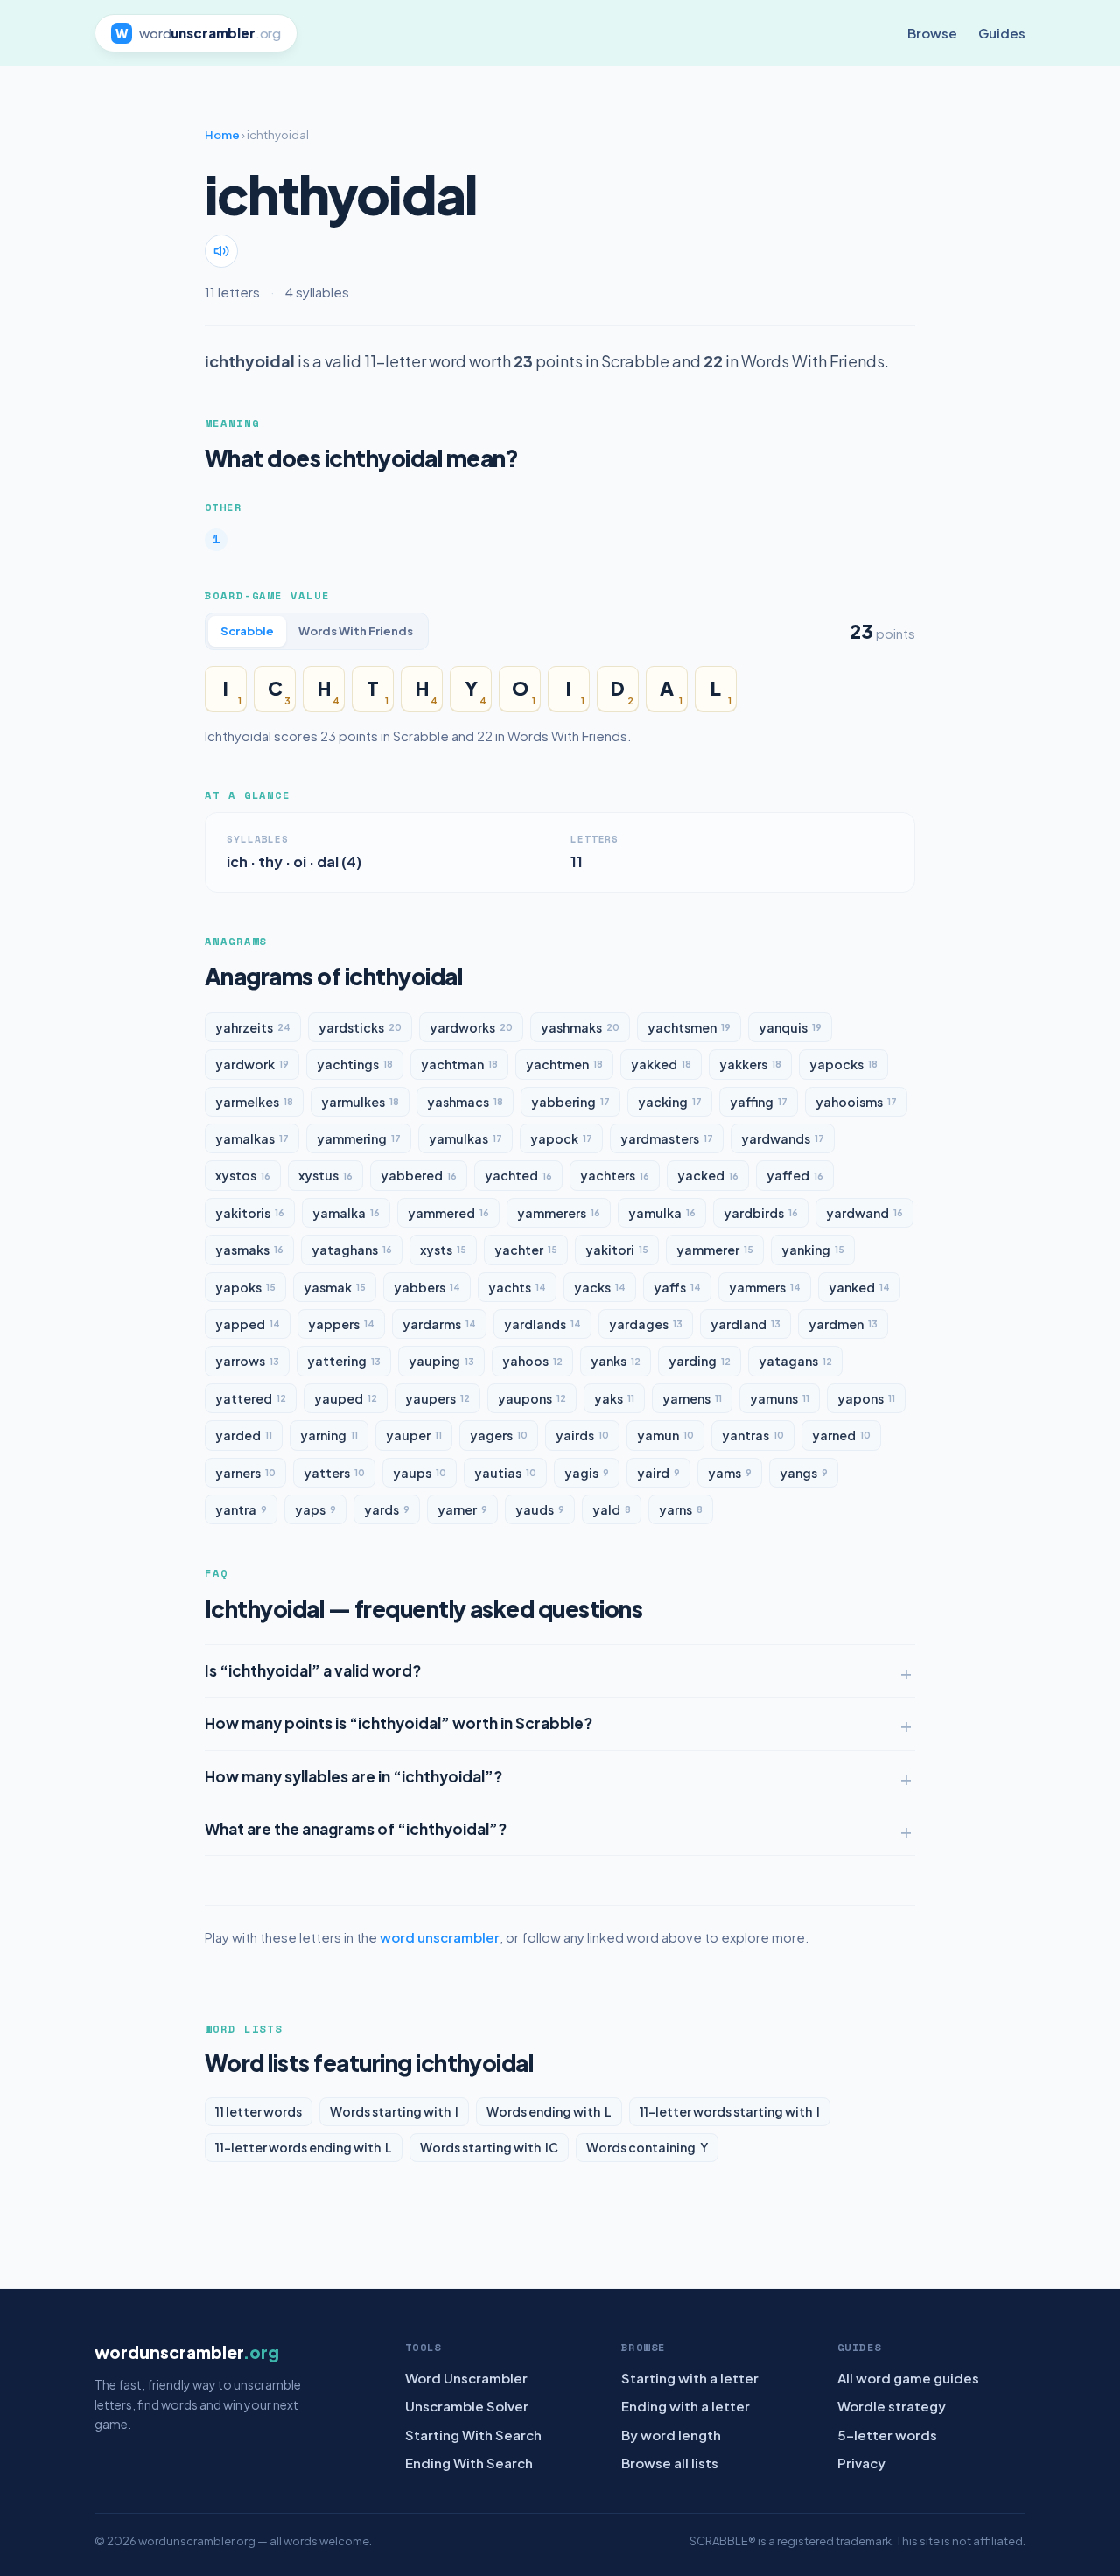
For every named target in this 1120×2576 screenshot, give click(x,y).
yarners (245, 1473)
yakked (661, 1064)
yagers (499, 1435)
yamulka (662, 1213)
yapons (866, 1398)
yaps (315, 1509)
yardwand (864, 1213)
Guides (1002, 33)
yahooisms (856, 1102)
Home (222, 135)
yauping (441, 1361)
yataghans (352, 1249)
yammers (765, 1287)
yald (612, 1509)
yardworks (471, 1027)
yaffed (795, 1175)
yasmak (335, 1287)
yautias (505, 1473)
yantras (753, 1435)
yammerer (715, 1249)
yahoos (532, 1361)
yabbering (570, 1102)
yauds (540, 1509)
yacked (708, 1175)
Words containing (647, 2147)
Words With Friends (356, 631)
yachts (517, 1287)
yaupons (532, 1398)
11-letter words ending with (304, 2147)
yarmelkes (254, 1102)
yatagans (795, 1361)
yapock (561, 1138)
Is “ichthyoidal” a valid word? (313, 1670)
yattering (344, 1361)
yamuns (780, 1398)
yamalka (346, 1213)
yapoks (245, 1287)
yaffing (759, 1102)
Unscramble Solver (467, 2406)
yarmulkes (360, 1102)
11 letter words (259, 2111)
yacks (600, 1287)
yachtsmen (689, 1027)
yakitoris (250, 1213)
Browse (932, 33)
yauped (346, 1398)
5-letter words (887, 2435)
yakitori (617, 1249)
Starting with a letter (690, 2378)
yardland (745, 1324)
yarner (462, 1509)
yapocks (843, 1064)
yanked (859, 1287)
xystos (243, 1175)
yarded (244, 1435)
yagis (587, 1473)
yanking (813, 1249)
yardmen (843, 1324)
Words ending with (549, 2111)
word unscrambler (440, 1937)
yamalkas (252, 1138)
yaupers (437, 1398)
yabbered (419, 1175)
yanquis (790, 1027)
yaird (658, 1473)
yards (387, 1509)
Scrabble (247, 631)
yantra (241, 1509)
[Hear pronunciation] (221, 251)
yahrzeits (253, 1027)
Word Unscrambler (466, 2378)
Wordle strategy (892, 2406)
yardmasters (667, 1138)
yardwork (252, 1064)
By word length (671, 2435)
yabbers (427, 1287)
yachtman (459, 1064)
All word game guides (908, 2378)
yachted (518, 1175)
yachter (526, 1249)
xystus (325, 1175)
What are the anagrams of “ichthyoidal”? (356, 1829)
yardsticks (360, 1027)
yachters (615, 1175)
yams (730, 1473)
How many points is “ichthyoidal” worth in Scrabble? (399, 1723)
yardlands (542, 1324)
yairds (582, 1435)
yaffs (677, 1287)
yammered (448, 1213)
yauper (414, 1435)
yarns (681, 1509)
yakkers (750, 1064)
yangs (804, 1473)
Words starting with (394, 2111)
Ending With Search (469, 2463)
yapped (248, 1324)
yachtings (355, 1064)
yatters (334, 1473)
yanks (616, 1361)
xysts (443, 1249)
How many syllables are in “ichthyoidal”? (353, 1776)
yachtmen (564, 1064)
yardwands (783, 1138)
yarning (329, 1435)
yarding (700, 1361)
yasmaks (249, 1249)
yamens (692, 1398)
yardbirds (761, 1213)
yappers (341, 1324)
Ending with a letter (686, 2406)
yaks (614, 1398)
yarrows (247, 1361)
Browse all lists (670, 2463)
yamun (665, 1435)
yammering (359, 1138)
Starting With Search (473, 2435)
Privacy (861, 2463)
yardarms (439, 1324)
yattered (251, 1398)
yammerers (559, 1213)
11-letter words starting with (730, 2111)
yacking (670, 1102)
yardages (646, 1324)
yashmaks (580, 1027)
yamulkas (465, 1138)
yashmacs (465, 1102)
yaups (420, 1473)
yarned (841, 1435)
